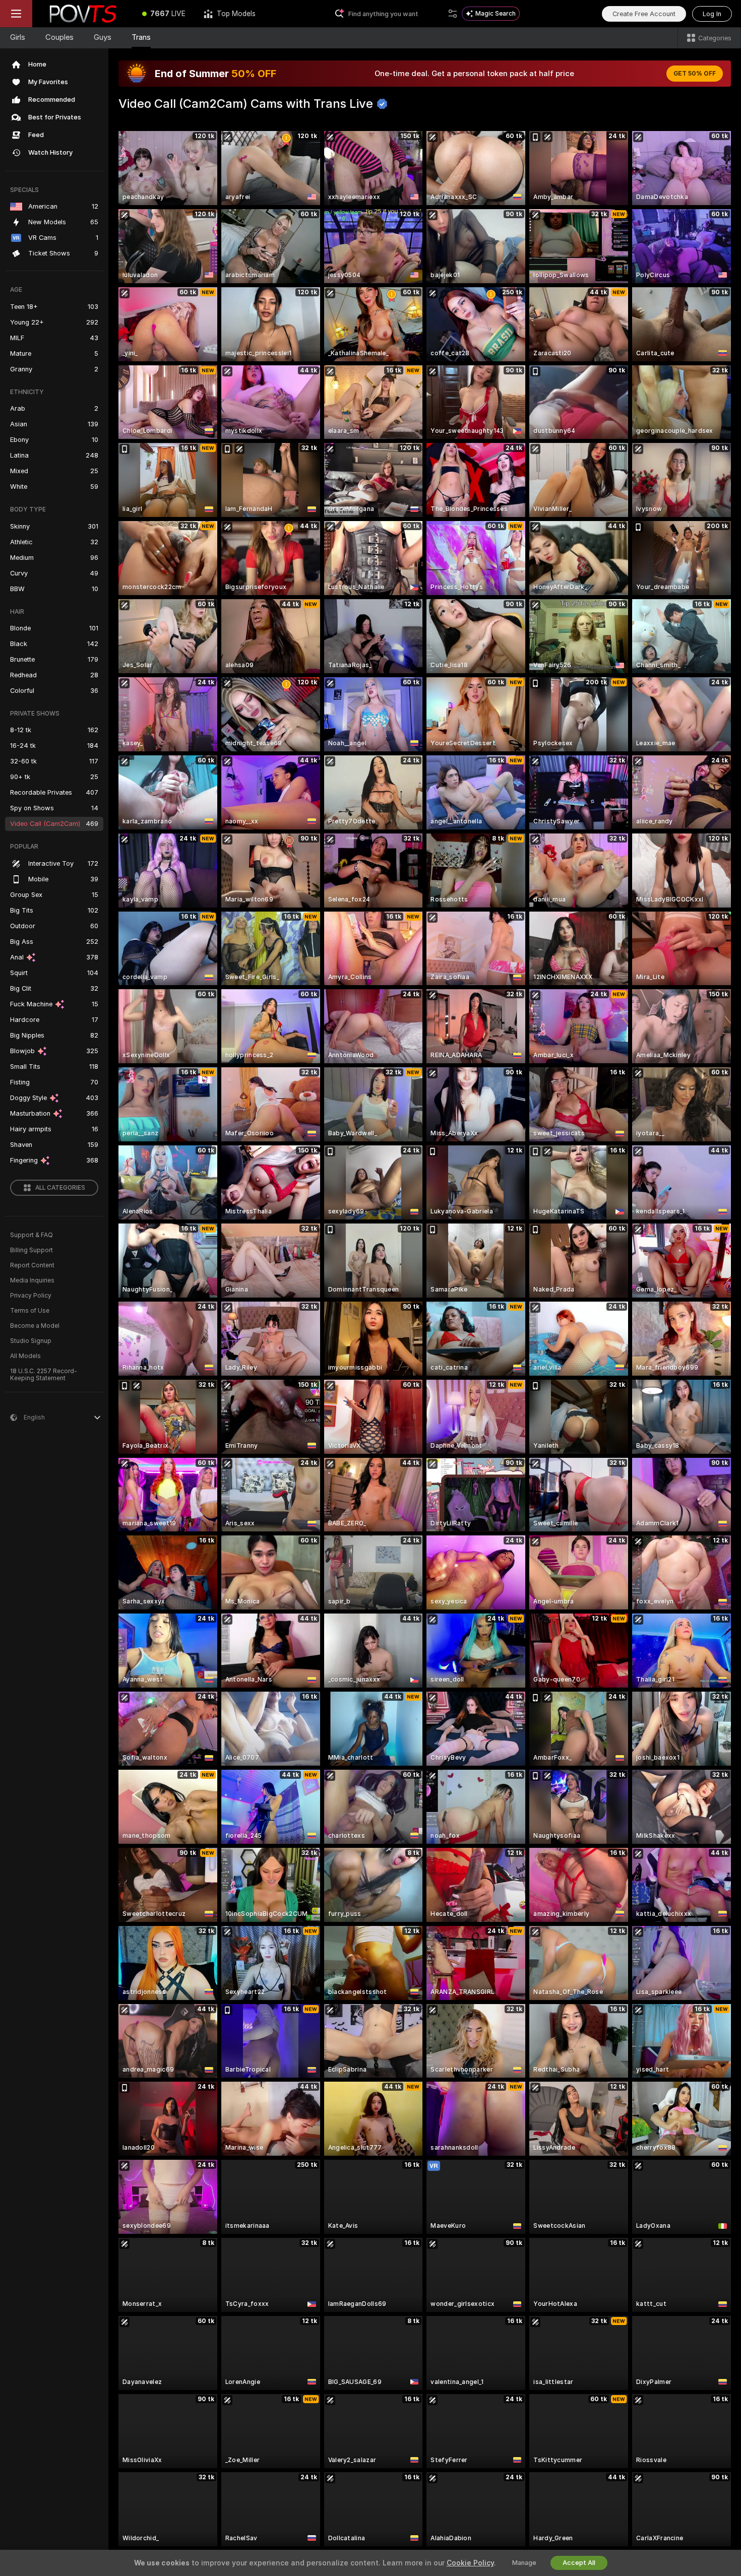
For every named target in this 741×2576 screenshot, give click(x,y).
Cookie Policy (470, 2563)
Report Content (32, 1265)
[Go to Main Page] (83, 14)
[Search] (453, 14)
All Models (25, 1356)
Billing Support (32, 1250)
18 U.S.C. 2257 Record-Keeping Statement (44, 1375)
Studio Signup (31, 1341)
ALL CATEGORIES (60, 1188)
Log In (712, 14)
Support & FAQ (32, 1235)
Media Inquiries (32, 1280)
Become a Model (35, 1326)
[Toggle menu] (16, 14)
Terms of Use (30, 1311)
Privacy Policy (31, 1296)
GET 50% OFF (695, 74)
